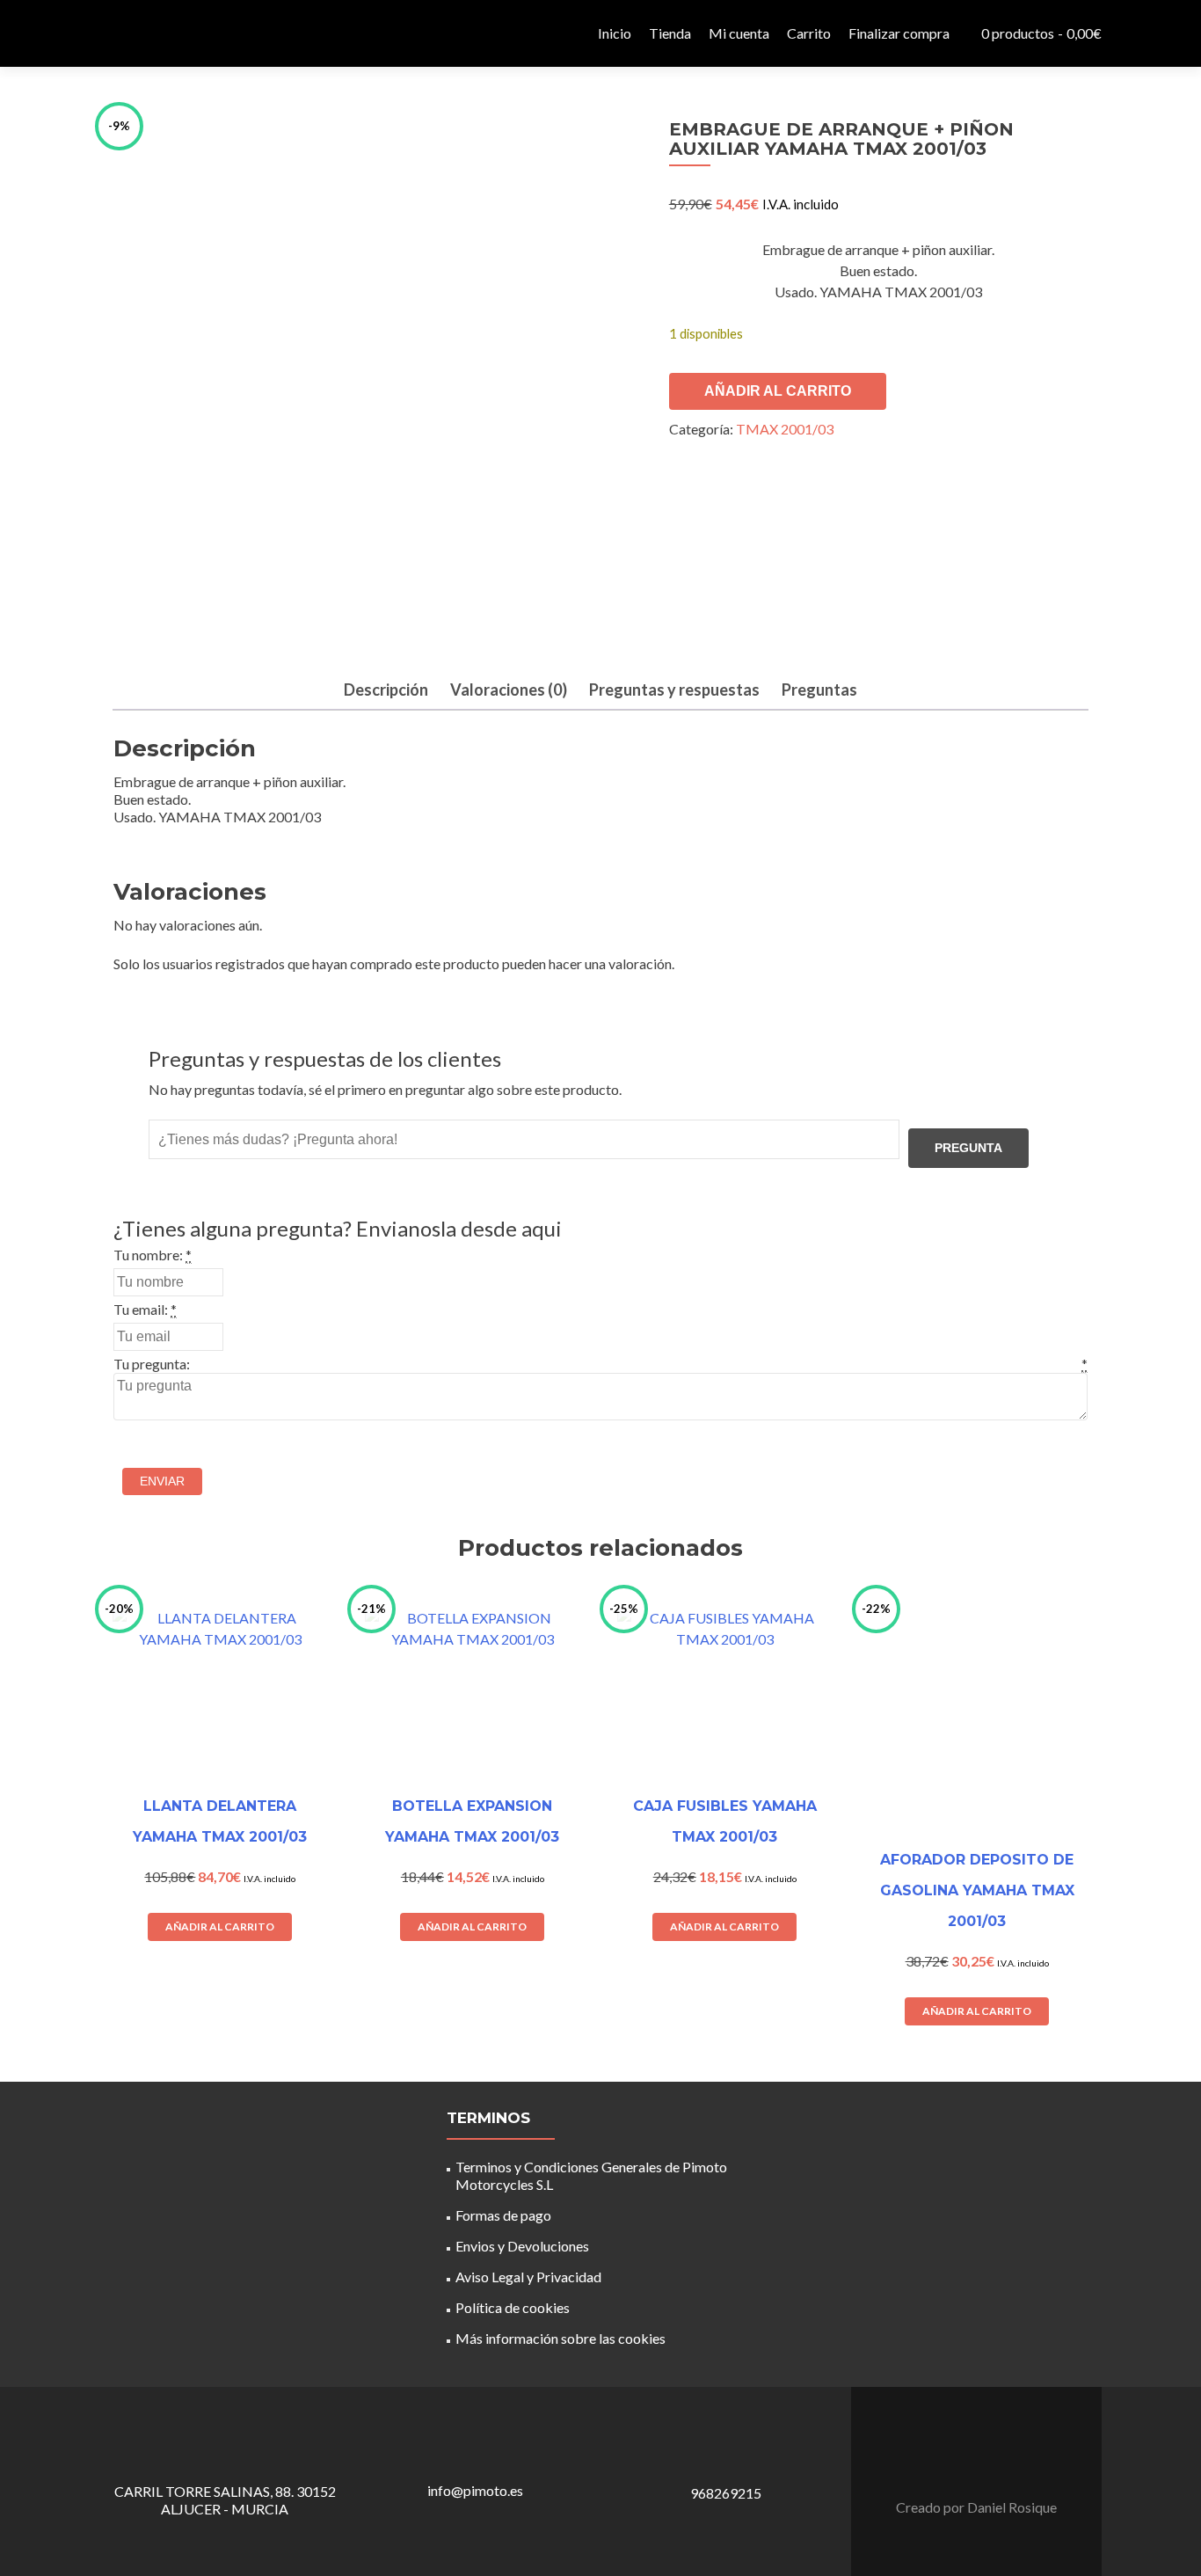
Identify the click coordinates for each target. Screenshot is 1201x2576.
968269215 (726, 2493)
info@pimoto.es (475, 2490)
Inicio (615, 33)
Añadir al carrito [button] (220, 1927)
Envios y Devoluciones (522, 2246)
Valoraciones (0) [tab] (509, 690)
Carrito (809, 33)
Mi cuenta (739, 33)
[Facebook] (966, 2463)
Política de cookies (513, 2307)
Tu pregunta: (152, 1364)
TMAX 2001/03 (785, 429)
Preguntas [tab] (819, 690)
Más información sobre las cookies (560, 2338)
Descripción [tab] (386, 690)
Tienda (670, 33)
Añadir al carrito (778, 391)
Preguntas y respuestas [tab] (674, 690)
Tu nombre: (148, 1255)
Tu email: (141, 1309)
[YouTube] (987, 2463)
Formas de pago (503, 2215)
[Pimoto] (143, 33)
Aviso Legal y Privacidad (528, 2277)
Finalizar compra (899, 33)
